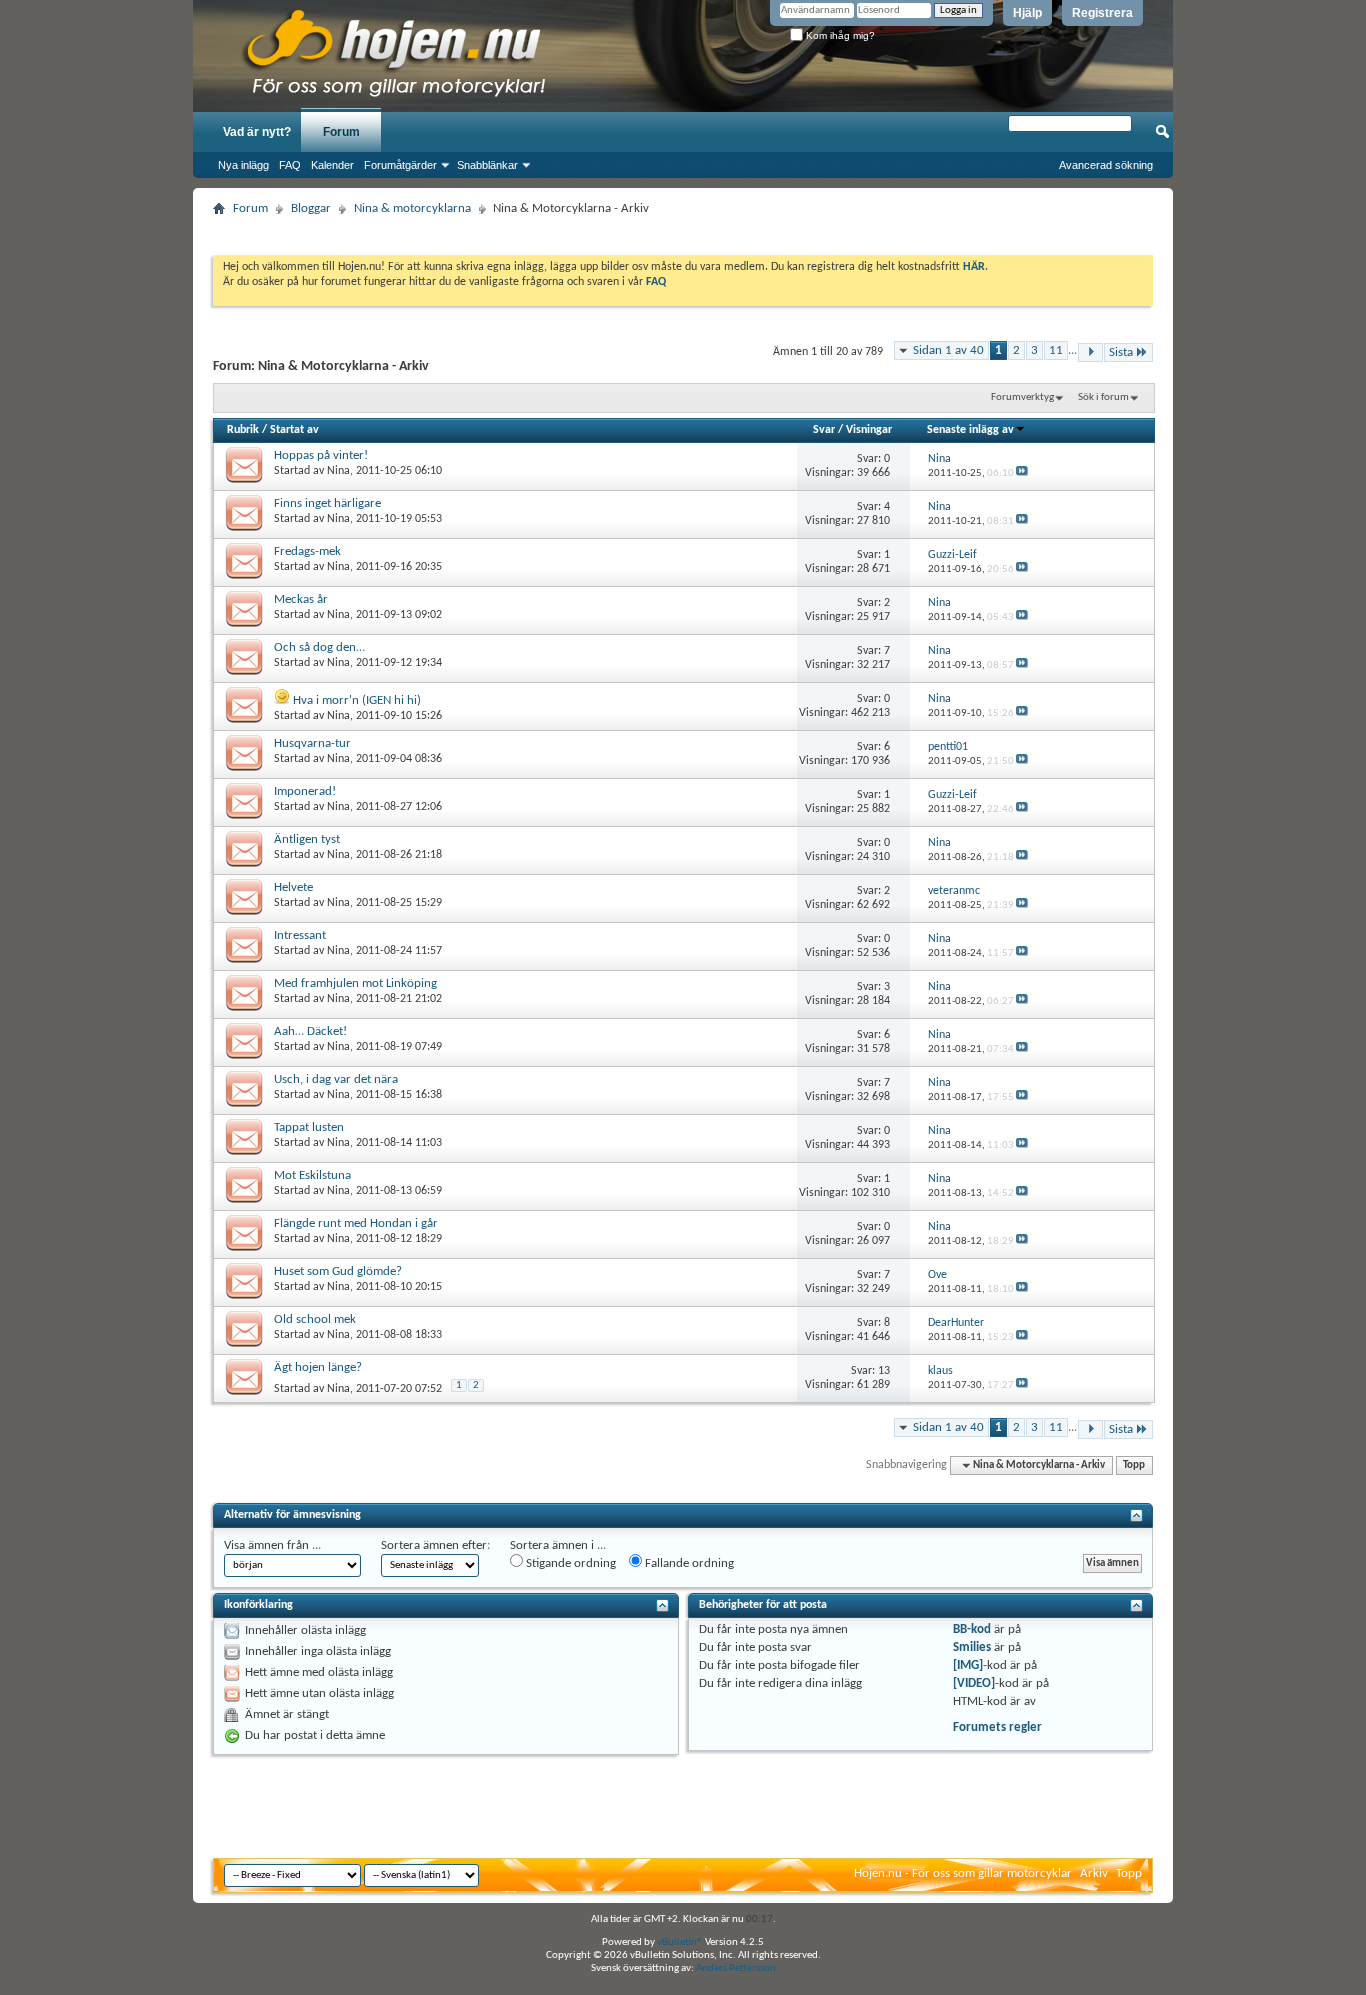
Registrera (1102, 13)
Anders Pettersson (736, 1968)
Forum (341, 132)
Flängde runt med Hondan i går (356, 1223)
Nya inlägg (243, 165)
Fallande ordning (688, 1563)
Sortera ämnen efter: (435, 1545)
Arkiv (1094, 1873)
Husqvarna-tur (312, 743)
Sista (1121, 352)
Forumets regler (997, 1727)
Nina (338, 471)
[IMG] (968, 1665)
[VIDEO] (974, 1683)
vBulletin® (680, 1942)
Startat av (294, 430)
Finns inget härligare (327, 503)
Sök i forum (1103, 397)
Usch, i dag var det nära (336, 1079)
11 (1056, 350)
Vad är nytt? (257, 132)
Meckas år (301, 599)
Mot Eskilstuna (312, 1175)
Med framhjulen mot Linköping (355, 983)
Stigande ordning (569, 1563)
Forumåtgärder (400, 165)
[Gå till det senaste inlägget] (1022, 473)
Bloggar (311, 208)
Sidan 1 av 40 (948, 350)
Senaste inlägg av (970, 430)
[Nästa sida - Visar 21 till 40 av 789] (1090, 352)
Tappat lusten (309, 1127)
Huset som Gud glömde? (338, 1271)
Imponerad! (305, 791)
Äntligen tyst (307, 839)
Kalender (332, 165)
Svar (824, 430)
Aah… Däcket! (310, 1031)
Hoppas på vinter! (321, 455)
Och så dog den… (319, 647)
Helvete (293, 887)
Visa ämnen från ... (272, 1545)
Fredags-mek (307, 551)
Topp (1134, 1465)
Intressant (300, 935)
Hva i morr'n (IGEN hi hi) (357, 700)
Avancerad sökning (1106, 165)
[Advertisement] (683, 229)
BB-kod (972, 1629)
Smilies (972, 1647)
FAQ (290, 165)
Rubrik (243, 430)
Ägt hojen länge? (318, 1367)
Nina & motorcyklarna (412, 208)
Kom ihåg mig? (839, 35)
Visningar (869, 430)
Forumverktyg (1022, 397)
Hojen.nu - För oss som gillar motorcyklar (963, 1873)
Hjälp (1027, 13)
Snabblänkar (487, 165)
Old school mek (315, 1319)
